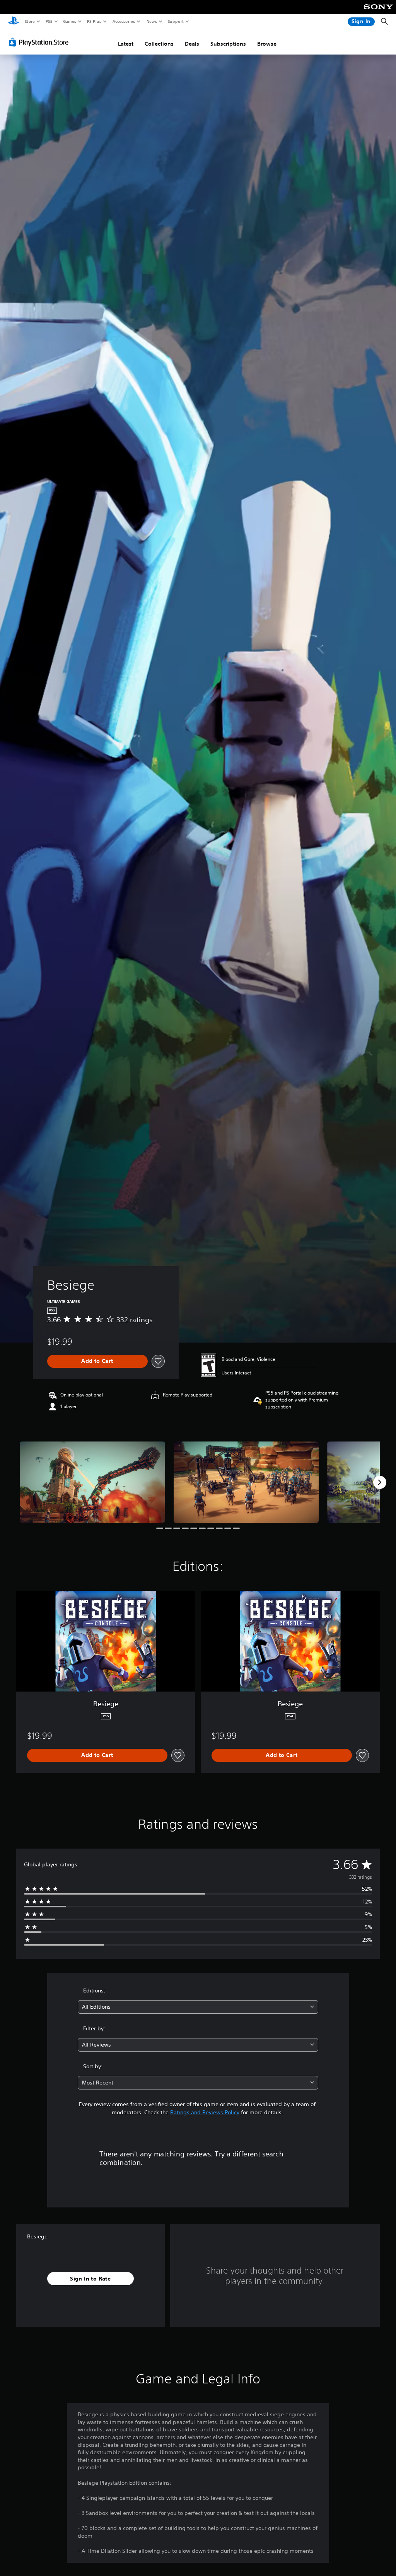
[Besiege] (92, 1482)
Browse (267, 44)
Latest (126, 44)
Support (175, 21)
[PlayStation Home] (14, 22)
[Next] (380, 1482)
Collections (159, 44)
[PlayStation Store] (40, 42)
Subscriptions (228, 44)
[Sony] (378, 12)
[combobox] (198, 2007)
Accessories (123, 21)
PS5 (49, 21)
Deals (192, 44)
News (152, 21)
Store (30, 21)
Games (69, 21)
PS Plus (94, 21)
